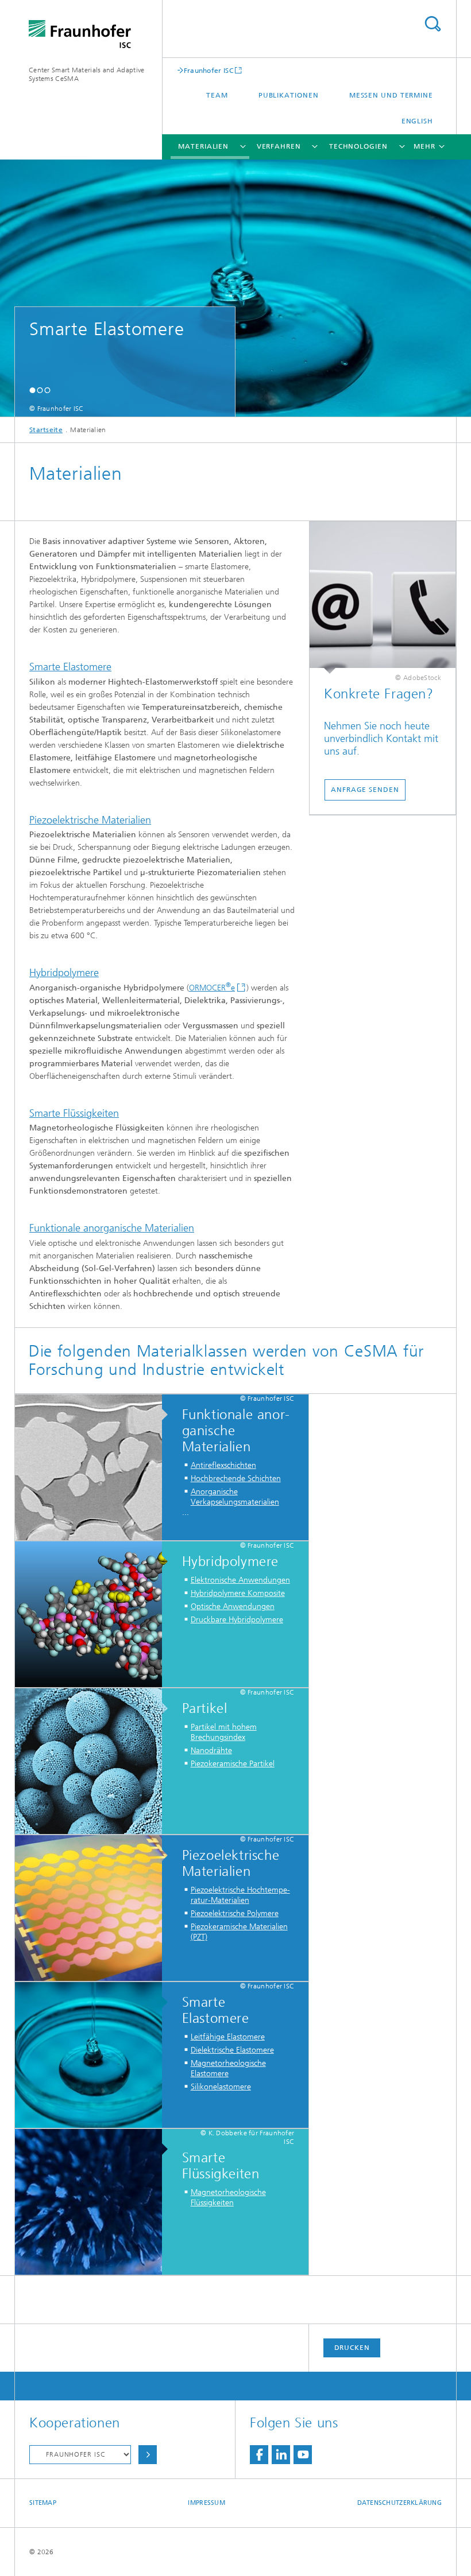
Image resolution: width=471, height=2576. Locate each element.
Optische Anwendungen (233, 1606)
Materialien (203, 146)
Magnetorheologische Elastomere (228, 2068)
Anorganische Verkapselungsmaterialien (235, 1497)
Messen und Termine (391, 95)
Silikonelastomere (221, 2087)
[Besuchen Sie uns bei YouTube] (303, 2455)
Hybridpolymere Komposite (238, 1593)
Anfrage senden (365, 790)
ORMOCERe (212, 988)
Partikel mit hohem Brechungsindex (224, 1732)
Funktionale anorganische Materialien (112, 1228)
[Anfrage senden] (383, 598)
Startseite (46, 430)
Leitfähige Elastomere (228, 2037)
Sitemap (43, 2503)
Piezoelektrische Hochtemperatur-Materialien (240, 1895)
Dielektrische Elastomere (232, 2050)
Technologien (358, 146)
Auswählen (148, 2455)
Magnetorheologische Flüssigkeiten (228, 2198)
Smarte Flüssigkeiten (74, 1113)
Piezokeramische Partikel (233, 1764)
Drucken (352, 2348)
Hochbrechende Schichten (236, 1479)
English (417, 121)
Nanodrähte (211, 1751)
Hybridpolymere (64, 973)
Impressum (206, 2503)
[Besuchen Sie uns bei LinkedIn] (281, 2455)
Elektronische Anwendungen (240, 1580)
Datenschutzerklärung (400, 2503)
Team (217, 95)
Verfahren (279, 146)
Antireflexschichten (223, 1465)
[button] (32, 390)
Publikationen (289, 95)
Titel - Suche (433, 24)
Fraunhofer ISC (209, 70)
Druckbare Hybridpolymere (237, 1620)
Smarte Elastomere (70, 667)
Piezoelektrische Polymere (235, 1913)
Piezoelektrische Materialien (90, 820)
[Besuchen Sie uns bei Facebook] (259, 2455)
